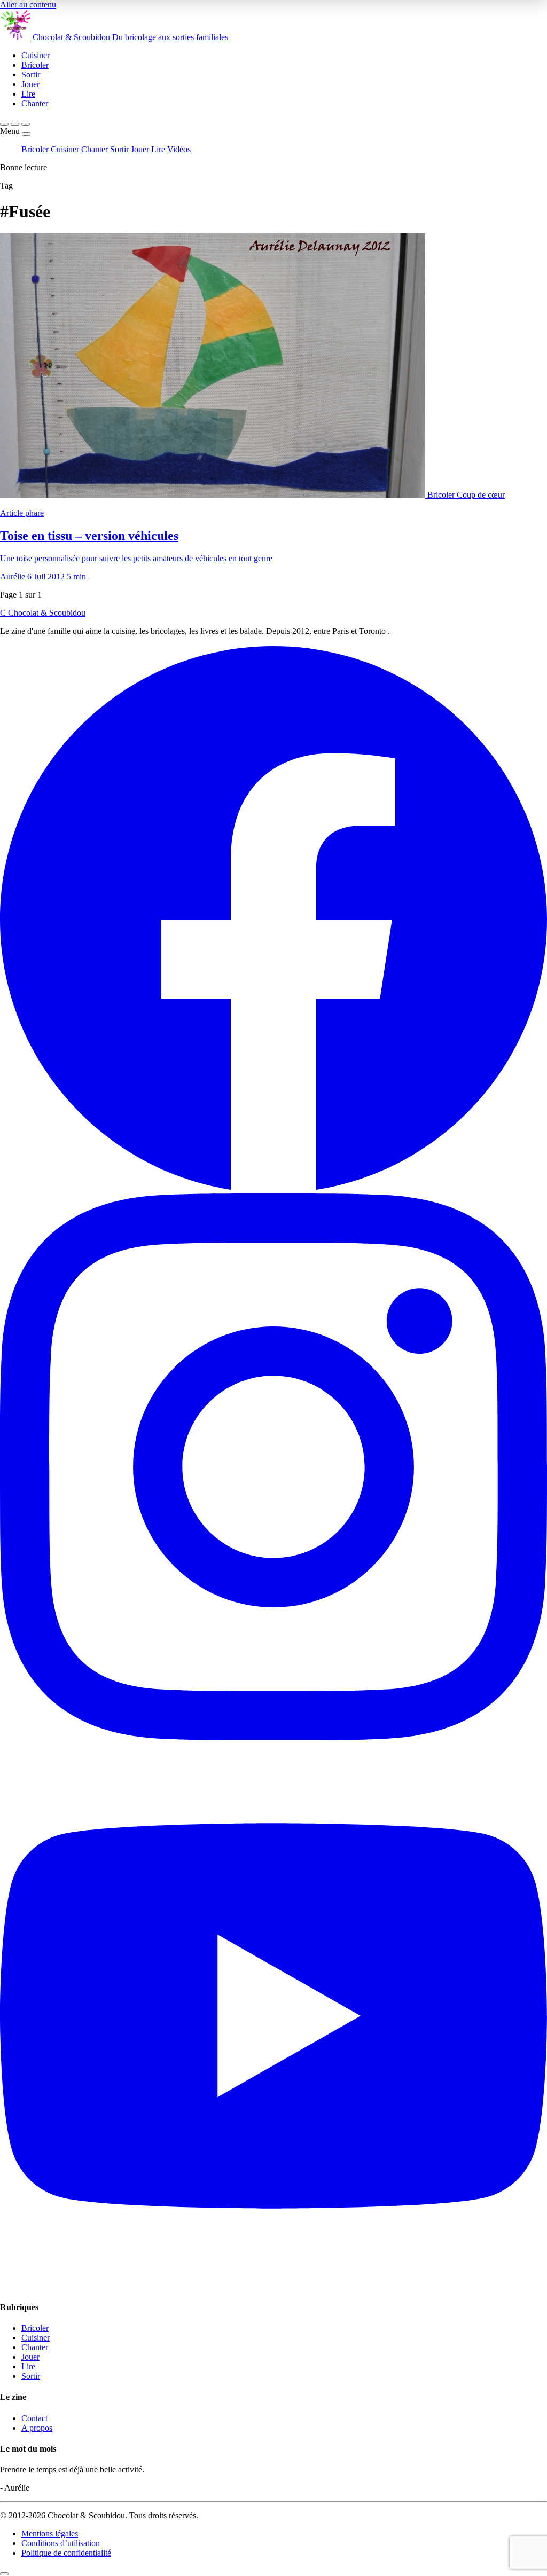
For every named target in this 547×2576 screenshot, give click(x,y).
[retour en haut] (4, 2574)
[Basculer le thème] (15, 124)
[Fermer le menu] (26, 134)
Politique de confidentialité (66, 2553)
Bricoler (35, 149)
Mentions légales (50, 2534)
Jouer (140, 149)
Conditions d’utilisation (61, 2543)
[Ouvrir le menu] (26, 124)
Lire (158, 149)
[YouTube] (273, 2286)
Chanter (95, 149)
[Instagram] (273, 1737)
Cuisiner (65, 149)
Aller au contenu (28, 5)
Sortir (119, 149)
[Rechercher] (4, 124)
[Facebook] (273, 1188)
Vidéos (179, 149)
